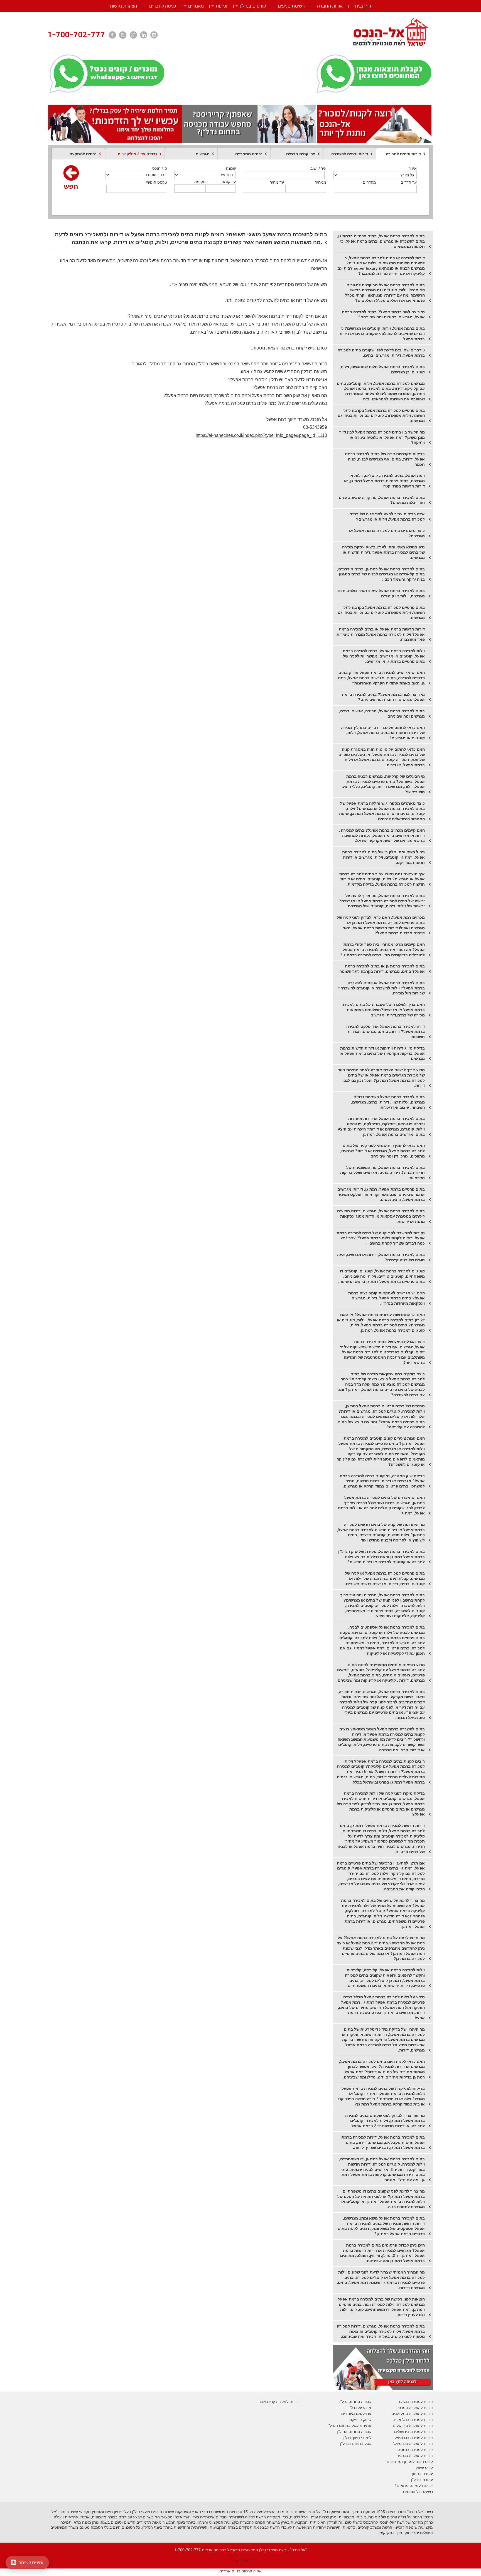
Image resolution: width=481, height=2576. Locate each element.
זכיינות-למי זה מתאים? (414, 2486)
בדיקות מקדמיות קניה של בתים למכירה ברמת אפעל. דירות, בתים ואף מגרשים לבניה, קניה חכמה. (385, 459)
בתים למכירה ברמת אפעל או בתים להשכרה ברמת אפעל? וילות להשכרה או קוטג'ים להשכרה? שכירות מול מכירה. (381, 988)
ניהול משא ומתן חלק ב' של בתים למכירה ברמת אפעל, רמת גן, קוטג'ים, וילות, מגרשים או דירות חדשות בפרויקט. (383, 857)
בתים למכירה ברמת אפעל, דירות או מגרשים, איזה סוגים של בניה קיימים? (381, 1257)
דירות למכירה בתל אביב (413, 2420)
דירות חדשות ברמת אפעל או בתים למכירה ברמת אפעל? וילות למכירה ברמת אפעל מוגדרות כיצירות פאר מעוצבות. (381, 634)
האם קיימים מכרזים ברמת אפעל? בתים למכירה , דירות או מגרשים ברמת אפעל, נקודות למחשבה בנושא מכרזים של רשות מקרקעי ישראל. (382, 835)
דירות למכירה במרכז (416, 2402)
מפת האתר (240, 2560)
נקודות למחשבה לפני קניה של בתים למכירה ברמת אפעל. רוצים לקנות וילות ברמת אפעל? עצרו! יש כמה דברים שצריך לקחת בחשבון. (381, 1238)
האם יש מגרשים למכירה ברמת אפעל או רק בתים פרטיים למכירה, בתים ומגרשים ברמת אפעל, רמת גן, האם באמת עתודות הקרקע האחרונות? (381, 678)
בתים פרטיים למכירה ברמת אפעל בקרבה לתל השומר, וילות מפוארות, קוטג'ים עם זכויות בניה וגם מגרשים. (381, 416)
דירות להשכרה (420, 2444)
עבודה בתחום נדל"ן (355, 2402)
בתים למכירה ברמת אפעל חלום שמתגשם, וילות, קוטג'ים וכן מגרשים (382, 369)
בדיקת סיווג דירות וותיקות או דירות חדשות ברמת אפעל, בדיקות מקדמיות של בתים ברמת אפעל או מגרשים (382, 1053)
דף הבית (363, 6)
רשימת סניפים (291, 6)
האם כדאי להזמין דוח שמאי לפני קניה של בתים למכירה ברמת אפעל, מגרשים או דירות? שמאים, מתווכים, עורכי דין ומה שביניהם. (382, 1151)
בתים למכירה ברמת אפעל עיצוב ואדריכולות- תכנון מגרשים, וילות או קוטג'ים (381, 593)
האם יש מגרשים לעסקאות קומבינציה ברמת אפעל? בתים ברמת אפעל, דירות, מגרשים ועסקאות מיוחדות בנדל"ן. (386, 1298)
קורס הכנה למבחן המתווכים (410, 2462)
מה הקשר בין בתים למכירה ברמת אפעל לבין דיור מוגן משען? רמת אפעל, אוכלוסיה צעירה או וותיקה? (382, 437)
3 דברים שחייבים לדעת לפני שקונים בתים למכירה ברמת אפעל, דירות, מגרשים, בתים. (381, 353)
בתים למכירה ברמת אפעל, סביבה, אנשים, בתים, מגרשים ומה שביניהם (382, 714)
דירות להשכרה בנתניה (415, 2456)
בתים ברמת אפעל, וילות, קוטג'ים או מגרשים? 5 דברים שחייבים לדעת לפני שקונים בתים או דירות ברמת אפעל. (382, 333)
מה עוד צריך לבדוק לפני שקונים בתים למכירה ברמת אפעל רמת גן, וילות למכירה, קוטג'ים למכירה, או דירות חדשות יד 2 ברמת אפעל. (385, 2121)
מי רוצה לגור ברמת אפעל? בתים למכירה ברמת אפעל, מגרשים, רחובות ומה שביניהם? (383, 315)
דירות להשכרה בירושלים (413, 2425)
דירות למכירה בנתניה (415, 2450)
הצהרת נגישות (123, 6)
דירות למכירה (421, 2438)
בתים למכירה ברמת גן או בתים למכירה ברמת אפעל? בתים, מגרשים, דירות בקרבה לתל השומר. (382, 969)
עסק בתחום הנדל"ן (356, 2444)
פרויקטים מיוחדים (356, 2414)
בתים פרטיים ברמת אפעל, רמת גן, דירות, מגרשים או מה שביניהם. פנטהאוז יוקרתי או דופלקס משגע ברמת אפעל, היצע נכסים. (381, 1194)
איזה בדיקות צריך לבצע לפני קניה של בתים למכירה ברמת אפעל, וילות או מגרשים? (387, 517)
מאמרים (196, 6)
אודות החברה (330, 6)
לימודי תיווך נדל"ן (357, 2438)
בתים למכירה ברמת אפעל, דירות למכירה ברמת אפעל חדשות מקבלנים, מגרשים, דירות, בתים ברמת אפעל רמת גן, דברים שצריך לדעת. (383, 2142)
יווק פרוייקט (359, 2420)
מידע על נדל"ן (360, 2408)
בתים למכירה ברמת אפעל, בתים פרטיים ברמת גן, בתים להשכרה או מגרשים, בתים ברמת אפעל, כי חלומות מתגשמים (381, 241)
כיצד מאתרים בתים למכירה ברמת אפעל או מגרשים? (387, 533)
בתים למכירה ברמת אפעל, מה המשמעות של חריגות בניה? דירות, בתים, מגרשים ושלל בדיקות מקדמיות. (382, 1173)
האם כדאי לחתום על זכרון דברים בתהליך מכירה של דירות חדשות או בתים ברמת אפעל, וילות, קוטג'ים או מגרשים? (383, 733)
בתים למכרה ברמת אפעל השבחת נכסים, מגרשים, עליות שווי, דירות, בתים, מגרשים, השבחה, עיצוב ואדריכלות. (388, 1102)
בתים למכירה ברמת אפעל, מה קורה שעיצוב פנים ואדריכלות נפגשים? (382, 500)
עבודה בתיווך (422, 2474)
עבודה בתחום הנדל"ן (354, 2432)
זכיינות (222, 6)
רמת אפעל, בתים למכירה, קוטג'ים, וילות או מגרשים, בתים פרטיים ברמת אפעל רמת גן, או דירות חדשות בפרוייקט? (384, 481)
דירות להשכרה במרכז (415, 2408)
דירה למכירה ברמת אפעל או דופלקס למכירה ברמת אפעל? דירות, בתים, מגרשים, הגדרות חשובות (386, 1032)
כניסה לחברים (163, 6)
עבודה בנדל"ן (422, 2480)
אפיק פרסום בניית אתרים (240, 2571)
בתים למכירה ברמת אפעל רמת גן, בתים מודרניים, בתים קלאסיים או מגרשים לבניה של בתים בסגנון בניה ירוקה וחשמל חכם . (381, 574)
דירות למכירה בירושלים (413, 2432)
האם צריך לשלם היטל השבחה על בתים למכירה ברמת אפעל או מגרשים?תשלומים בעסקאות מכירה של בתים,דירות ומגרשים (383, 1010)
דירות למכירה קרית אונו (279, 2402)
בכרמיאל (402, 2438)
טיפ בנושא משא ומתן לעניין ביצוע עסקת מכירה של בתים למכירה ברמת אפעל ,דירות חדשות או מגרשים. (383, 552)
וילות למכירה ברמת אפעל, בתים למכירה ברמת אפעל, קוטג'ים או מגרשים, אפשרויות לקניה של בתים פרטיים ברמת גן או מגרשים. (384, 656)
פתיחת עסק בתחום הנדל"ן (349, 2425)
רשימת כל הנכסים (418, 2492)
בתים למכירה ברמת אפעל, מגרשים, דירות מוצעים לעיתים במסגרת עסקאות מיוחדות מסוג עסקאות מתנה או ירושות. (381, 1216)
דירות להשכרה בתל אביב (412, 2414)
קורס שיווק (424, 2467)
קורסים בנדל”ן (253, 6)
